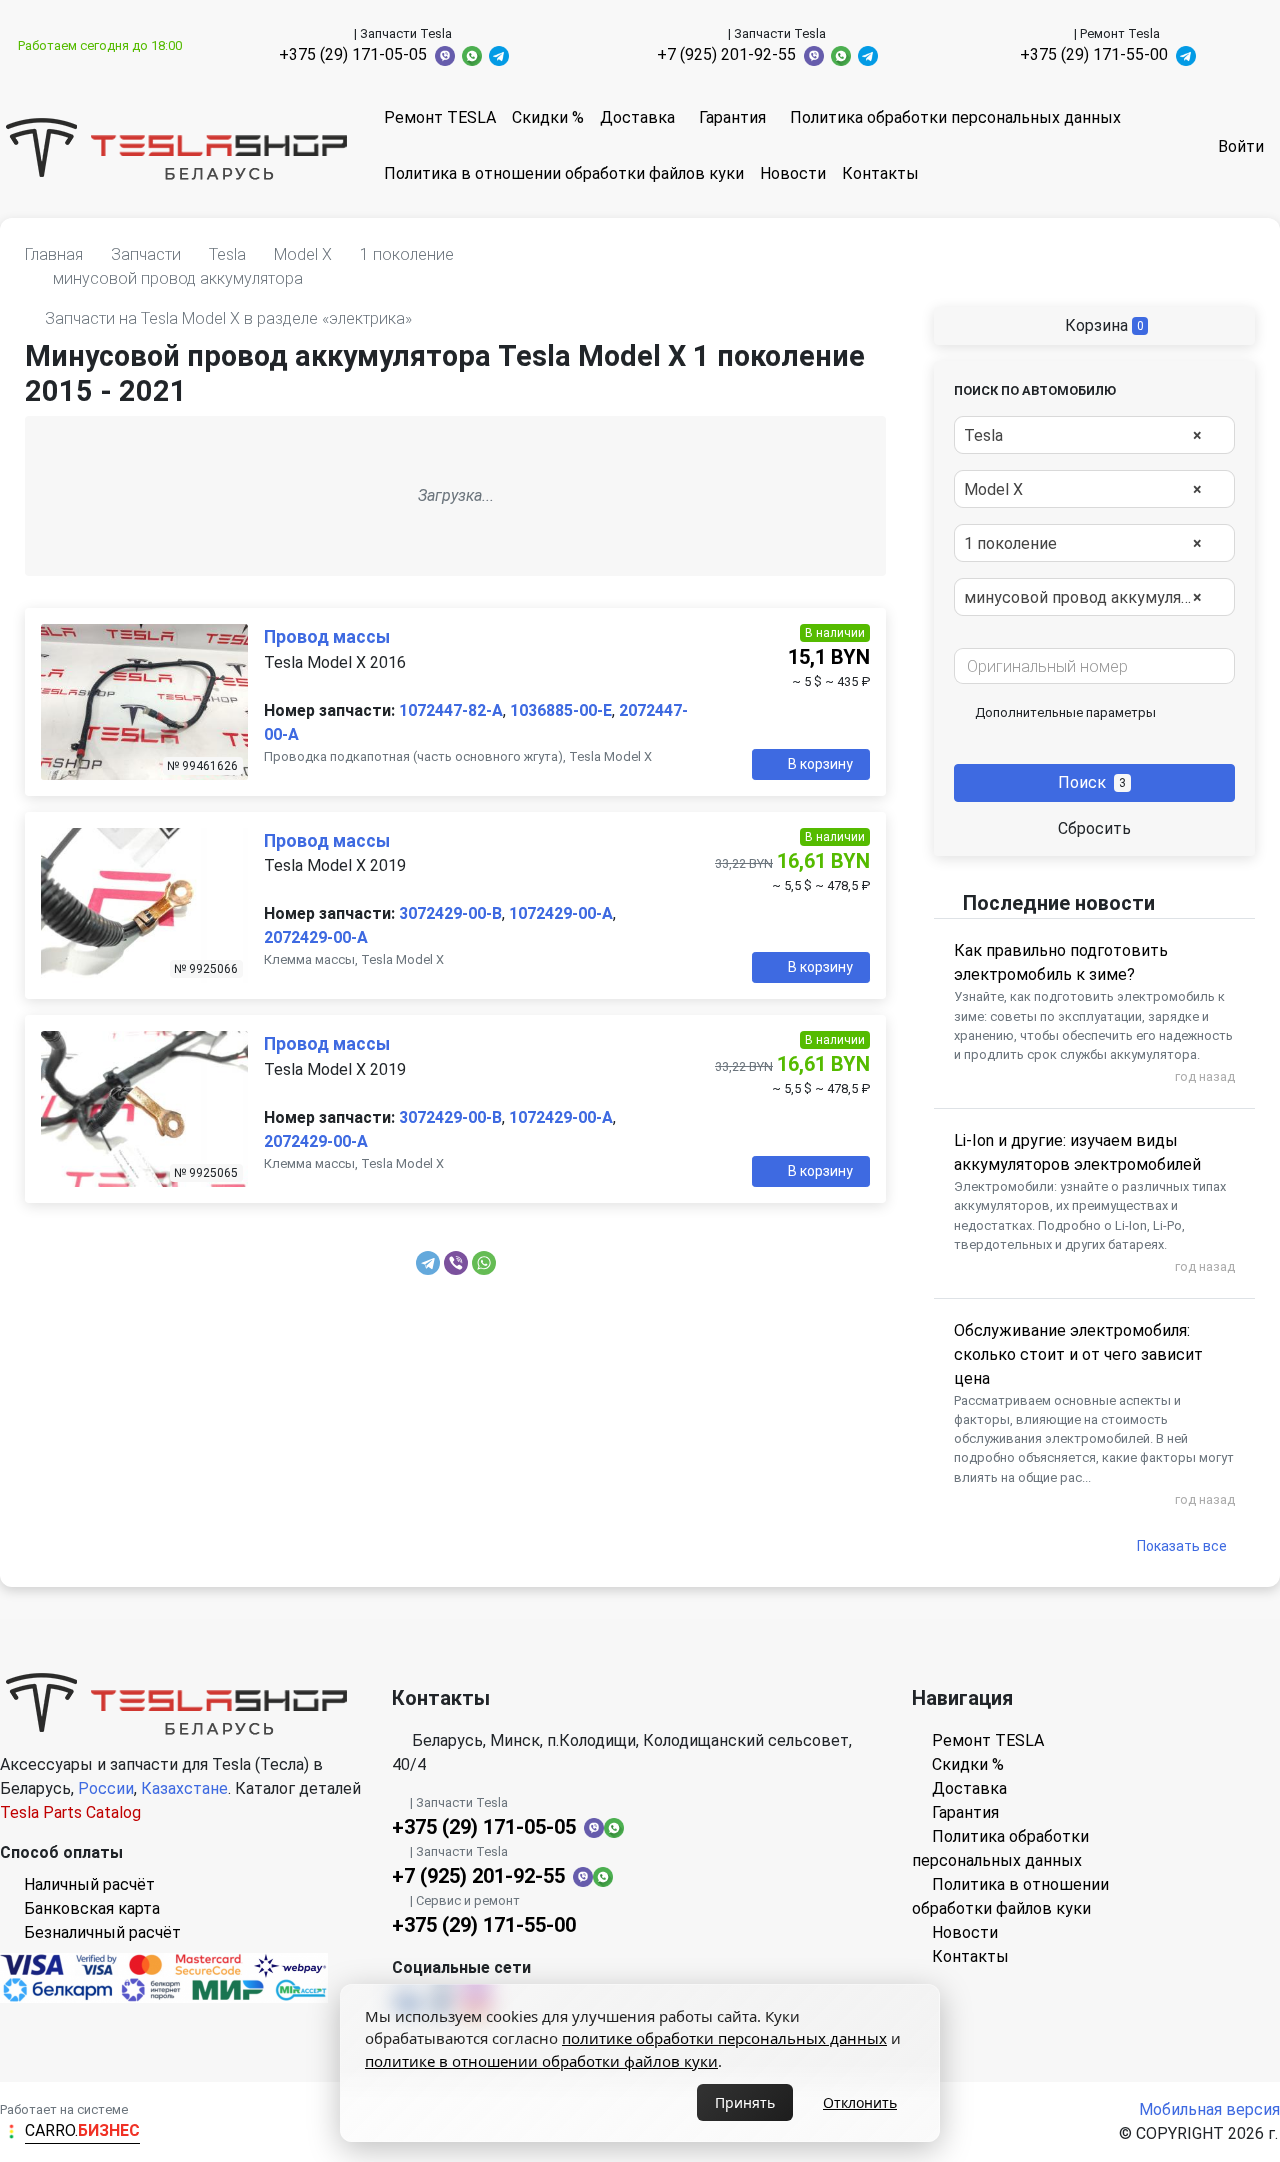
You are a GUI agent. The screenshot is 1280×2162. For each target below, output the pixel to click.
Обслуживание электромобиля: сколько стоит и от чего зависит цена (1078, 1354)
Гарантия (732, 117)
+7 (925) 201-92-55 (726, 54)
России (106, 1788)
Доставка (637, 117)
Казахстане (184, 1788)
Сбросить (1094, 828)
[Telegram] (428, 1263)
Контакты (880, 173)
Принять (745, 2102)
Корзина (1102, 325)
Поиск (1092, 782)
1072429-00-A (561, 913)
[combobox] (1094, 435)
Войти (1241, 146)
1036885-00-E (561, 710)
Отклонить (860, 2102)
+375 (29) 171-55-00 (1094, 54)
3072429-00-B (450, 913)
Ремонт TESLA (440, 117)
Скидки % (548, 117)
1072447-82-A (451, 710)
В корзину (820, 764)
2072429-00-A (316, 937)
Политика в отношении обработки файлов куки (564, 173)
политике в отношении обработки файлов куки (541, 2061)
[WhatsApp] (484, 1263)
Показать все (1182, 1546)
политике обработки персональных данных (724, 2038)
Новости (793, 173)
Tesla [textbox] (1083, 435)
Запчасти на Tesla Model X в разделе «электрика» (228, 318)
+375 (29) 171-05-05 (353, 54)
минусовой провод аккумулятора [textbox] (1090, 597)
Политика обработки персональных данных (955, 117)
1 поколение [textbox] (1083, 543)
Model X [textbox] (1083, 489)
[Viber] (456, 1263)
